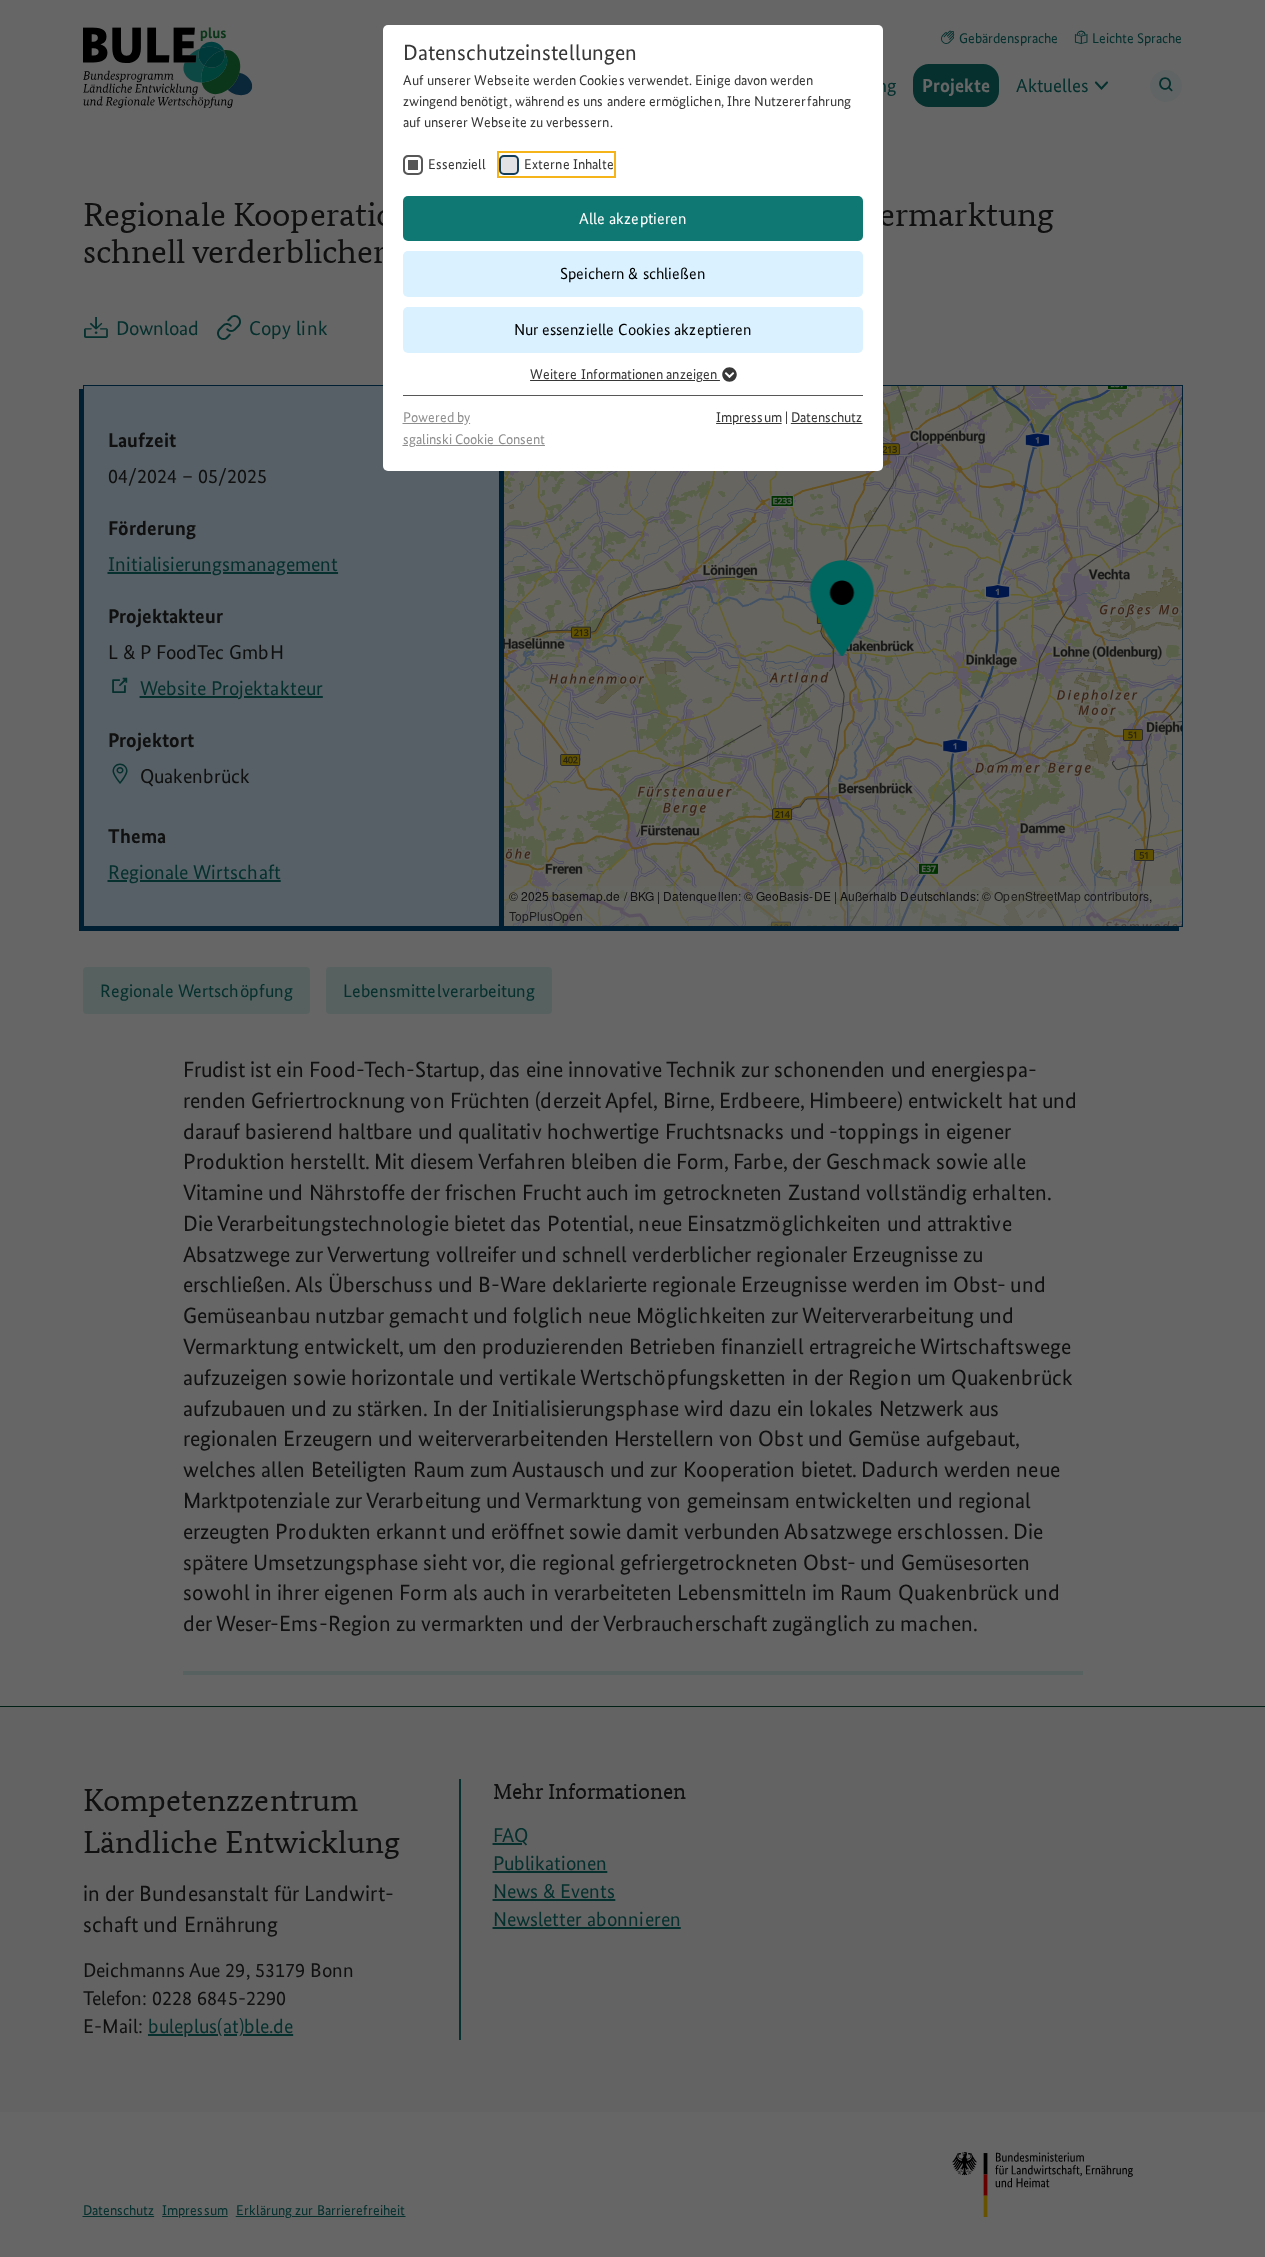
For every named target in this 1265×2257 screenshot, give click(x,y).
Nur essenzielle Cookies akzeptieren (632, 329)
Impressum (749, 417)
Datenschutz (827, 417)
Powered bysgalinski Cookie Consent (474, 428)
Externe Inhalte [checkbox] (569, 164)
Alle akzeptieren (632, 218)
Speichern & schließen (632, 273)
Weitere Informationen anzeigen (625, 374)
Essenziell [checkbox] (457, 164)
